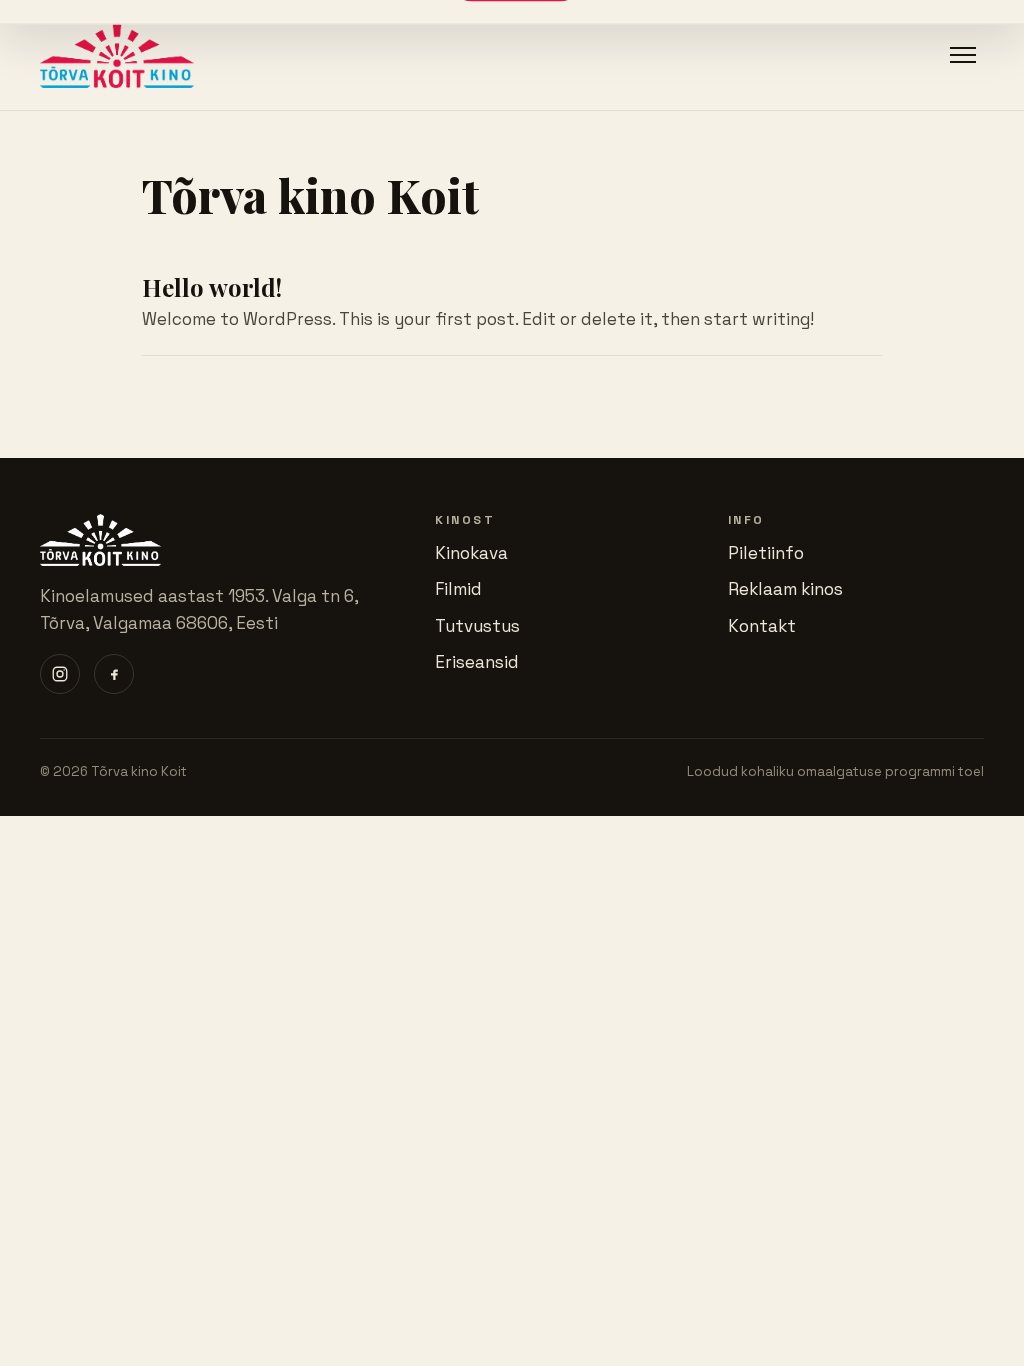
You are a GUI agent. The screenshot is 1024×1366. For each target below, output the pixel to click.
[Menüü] (963, 55)
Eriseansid (477, 662)
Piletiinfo (766, 553)
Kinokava (471, 553)
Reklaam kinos (785, 589)
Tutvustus (477, 626)
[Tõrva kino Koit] (117, 55)
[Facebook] (114, 674)
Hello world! (212, 287)
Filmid (458, 589)
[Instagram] (60, 674)
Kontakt (762, 626)
